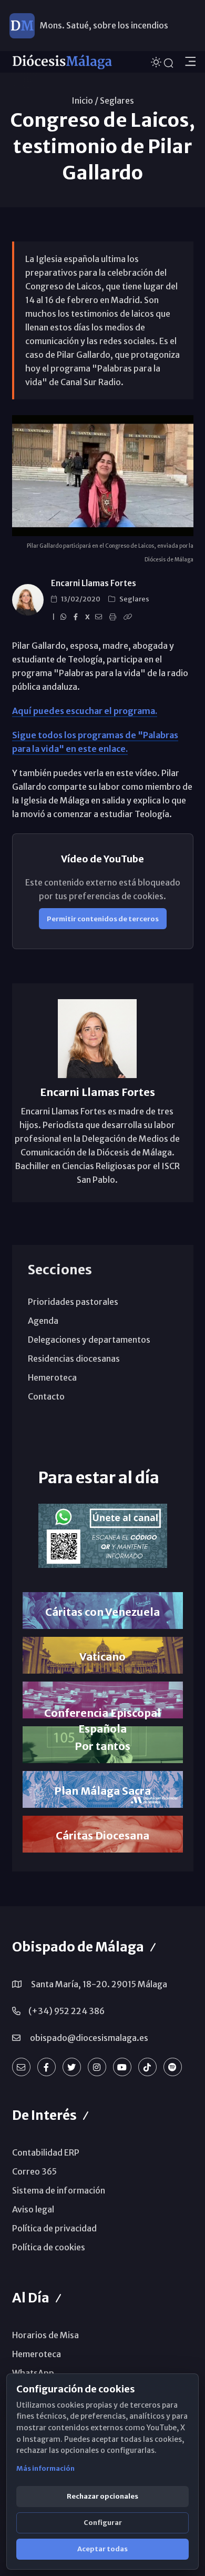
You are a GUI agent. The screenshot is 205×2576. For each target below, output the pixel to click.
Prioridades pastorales (73, 1302)
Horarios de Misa (45, 2335)
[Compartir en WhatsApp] (65, 617)
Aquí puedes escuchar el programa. (85, 711)
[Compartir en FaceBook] (77, 617)
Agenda (43, 1321)
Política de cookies (49, 2247)
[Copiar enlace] (129, 617)
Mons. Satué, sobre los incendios (104, 25)
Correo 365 (34, 2171)
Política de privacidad (54, 2228)
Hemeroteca (52, 1377)
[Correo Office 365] (21, 2067)
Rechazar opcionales (102, 2496)
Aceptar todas (102, 2549)
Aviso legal (33, 2209)
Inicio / (85, 100)
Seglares (117, 100)
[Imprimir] (114, 617)
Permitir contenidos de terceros (103, 919)
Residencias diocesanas (74, 1359)
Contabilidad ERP (46, 2152)
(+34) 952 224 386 (66, 2011)
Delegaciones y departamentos (89, 1340)
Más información (45, 2468)
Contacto (46, 1396)
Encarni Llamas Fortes (94, 583)
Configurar (103, 2523)
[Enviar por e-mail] (100, 617)
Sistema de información (59, 2190)
